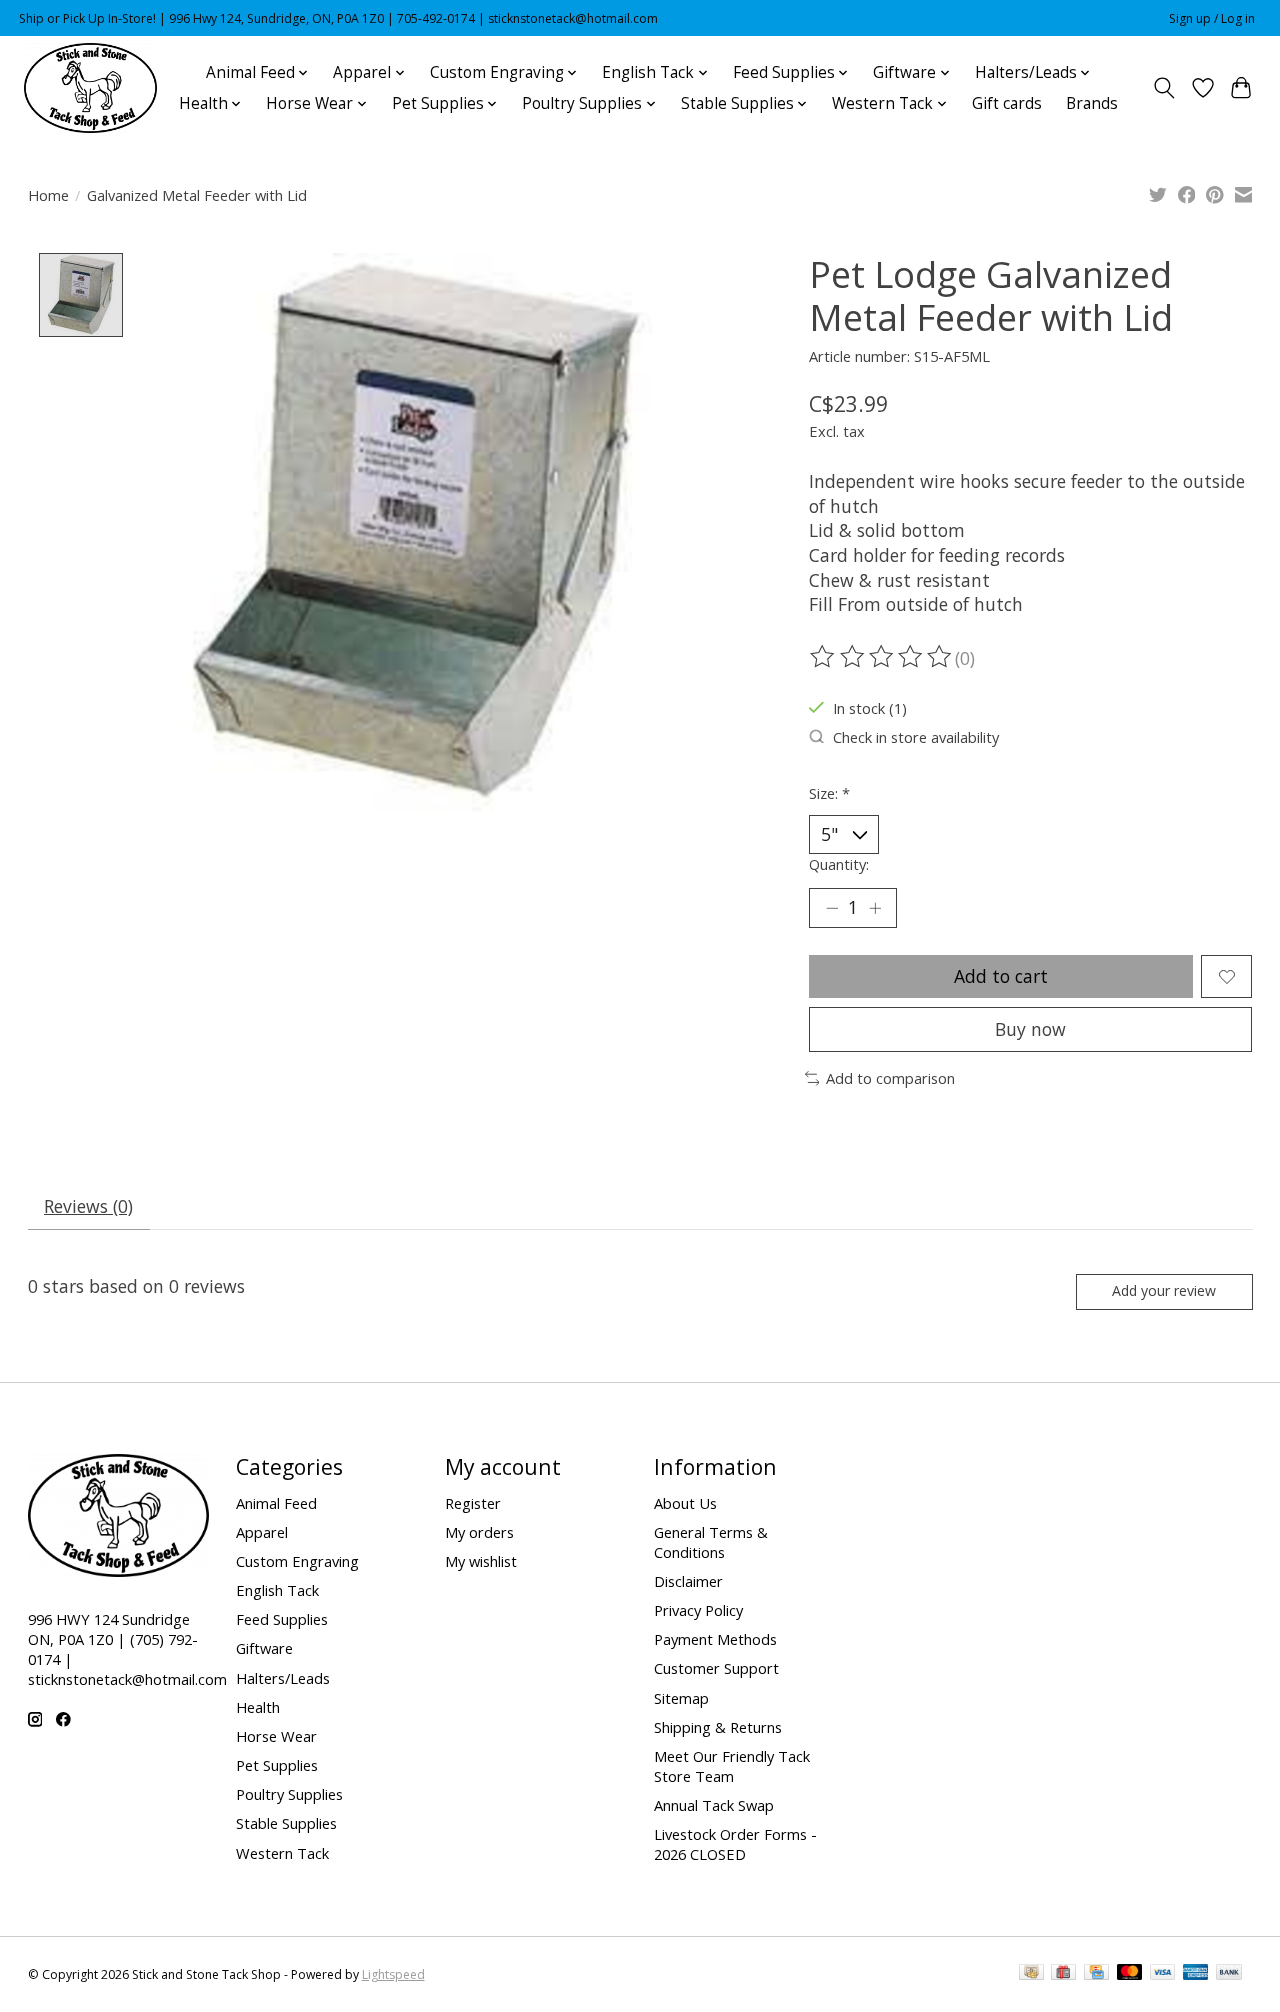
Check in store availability (916, 737)
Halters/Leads (283, 1678)
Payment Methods (715, 1639)
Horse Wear (276, 1736)
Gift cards (1007, 103)
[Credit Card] (1096, 1974)
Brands (1092, 103)
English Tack (277, 1590)
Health (258, 1707)
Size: (829, 793)
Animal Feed (276, 1503)
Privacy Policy (698, 1610)
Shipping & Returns (718, 1727)
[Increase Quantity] (875, 908)
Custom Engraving (297, 1561)
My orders (479, 1532)
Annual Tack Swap (714, 1805)
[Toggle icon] (1163, 88)
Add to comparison (890, 1078)
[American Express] (1196, 1974)
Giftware (264, 1648)
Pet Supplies (277, 1765)
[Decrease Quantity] (832, 908)
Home (48, 195)
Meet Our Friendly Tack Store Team (732, 1766)
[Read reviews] (882, 657)
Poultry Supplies (289, 1794)
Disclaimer (688, 1581)
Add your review (1164, 1290)
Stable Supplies (286, 1823)
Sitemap (681, 1698)
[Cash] (1031, 1974)
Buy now (1030, 1029)
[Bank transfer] (1229, 1974)
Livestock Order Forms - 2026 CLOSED (735, 1844)
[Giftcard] (1063, 1974)
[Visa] (1163, 1974)
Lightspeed (393, 1974)
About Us (685, 1503)
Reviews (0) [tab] (88, 1206)
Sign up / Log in (1212, 18)
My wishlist (481, 1561)
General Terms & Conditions (711, 1542)
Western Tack (282, 1853)
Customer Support (716, 1668)
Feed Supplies (282, 1619)
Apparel (262, 1532)
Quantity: (839, 864)
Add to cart (1001, 976)
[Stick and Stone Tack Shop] (90, 88)
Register (473, 1503)
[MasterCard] (1130, 1974)
